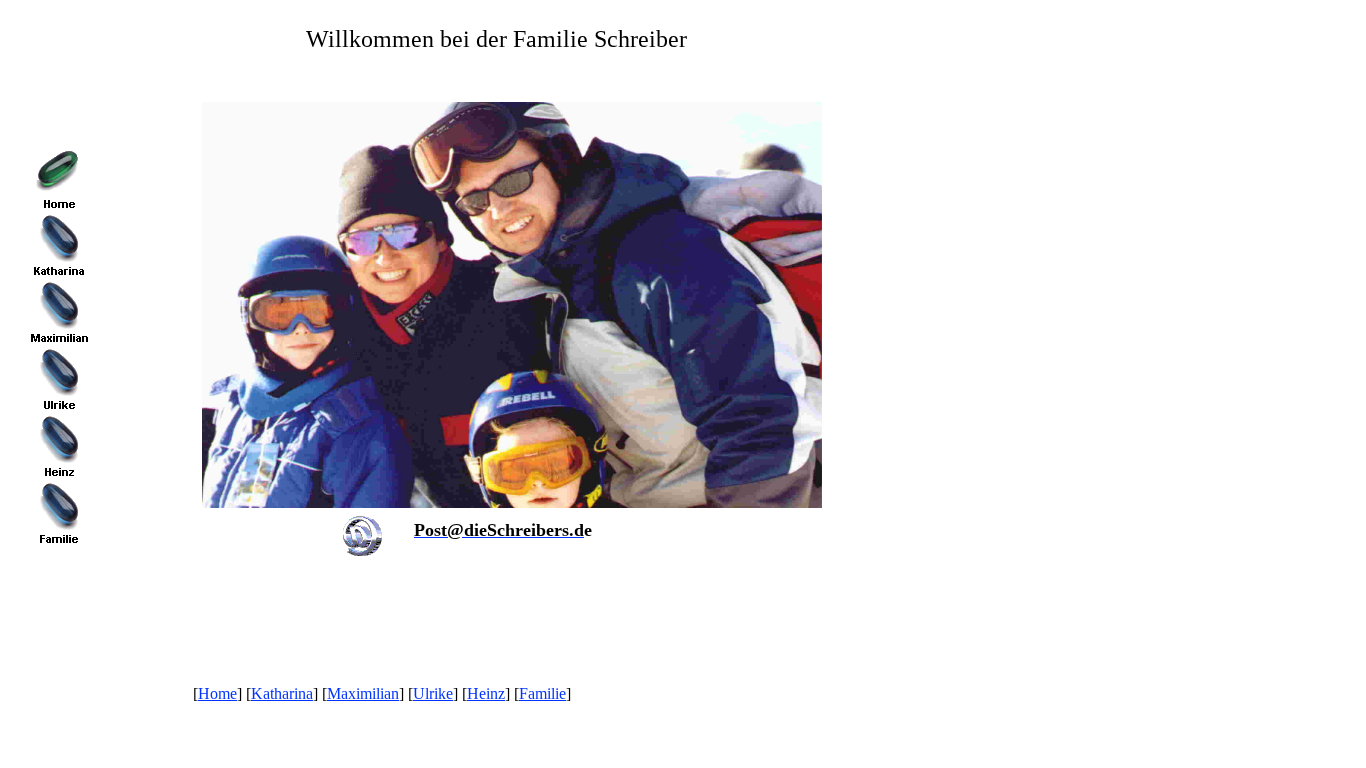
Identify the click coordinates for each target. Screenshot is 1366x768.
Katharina (282, 693)
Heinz (486, 693)
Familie (542, 693)
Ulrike (433, 693)
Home (217, 693)
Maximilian (363, 693)
